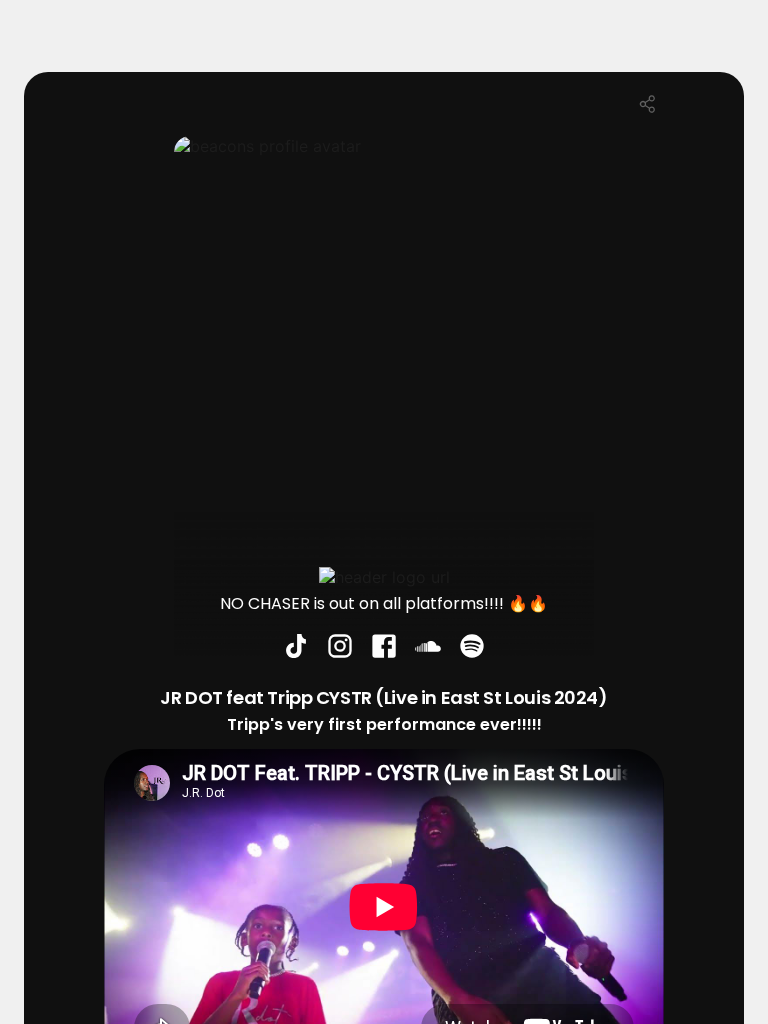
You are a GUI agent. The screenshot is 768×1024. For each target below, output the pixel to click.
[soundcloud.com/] (428, 648)
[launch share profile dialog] (648, 104)
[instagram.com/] (340, 648)
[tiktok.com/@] (296, 648)
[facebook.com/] (384, 648)
